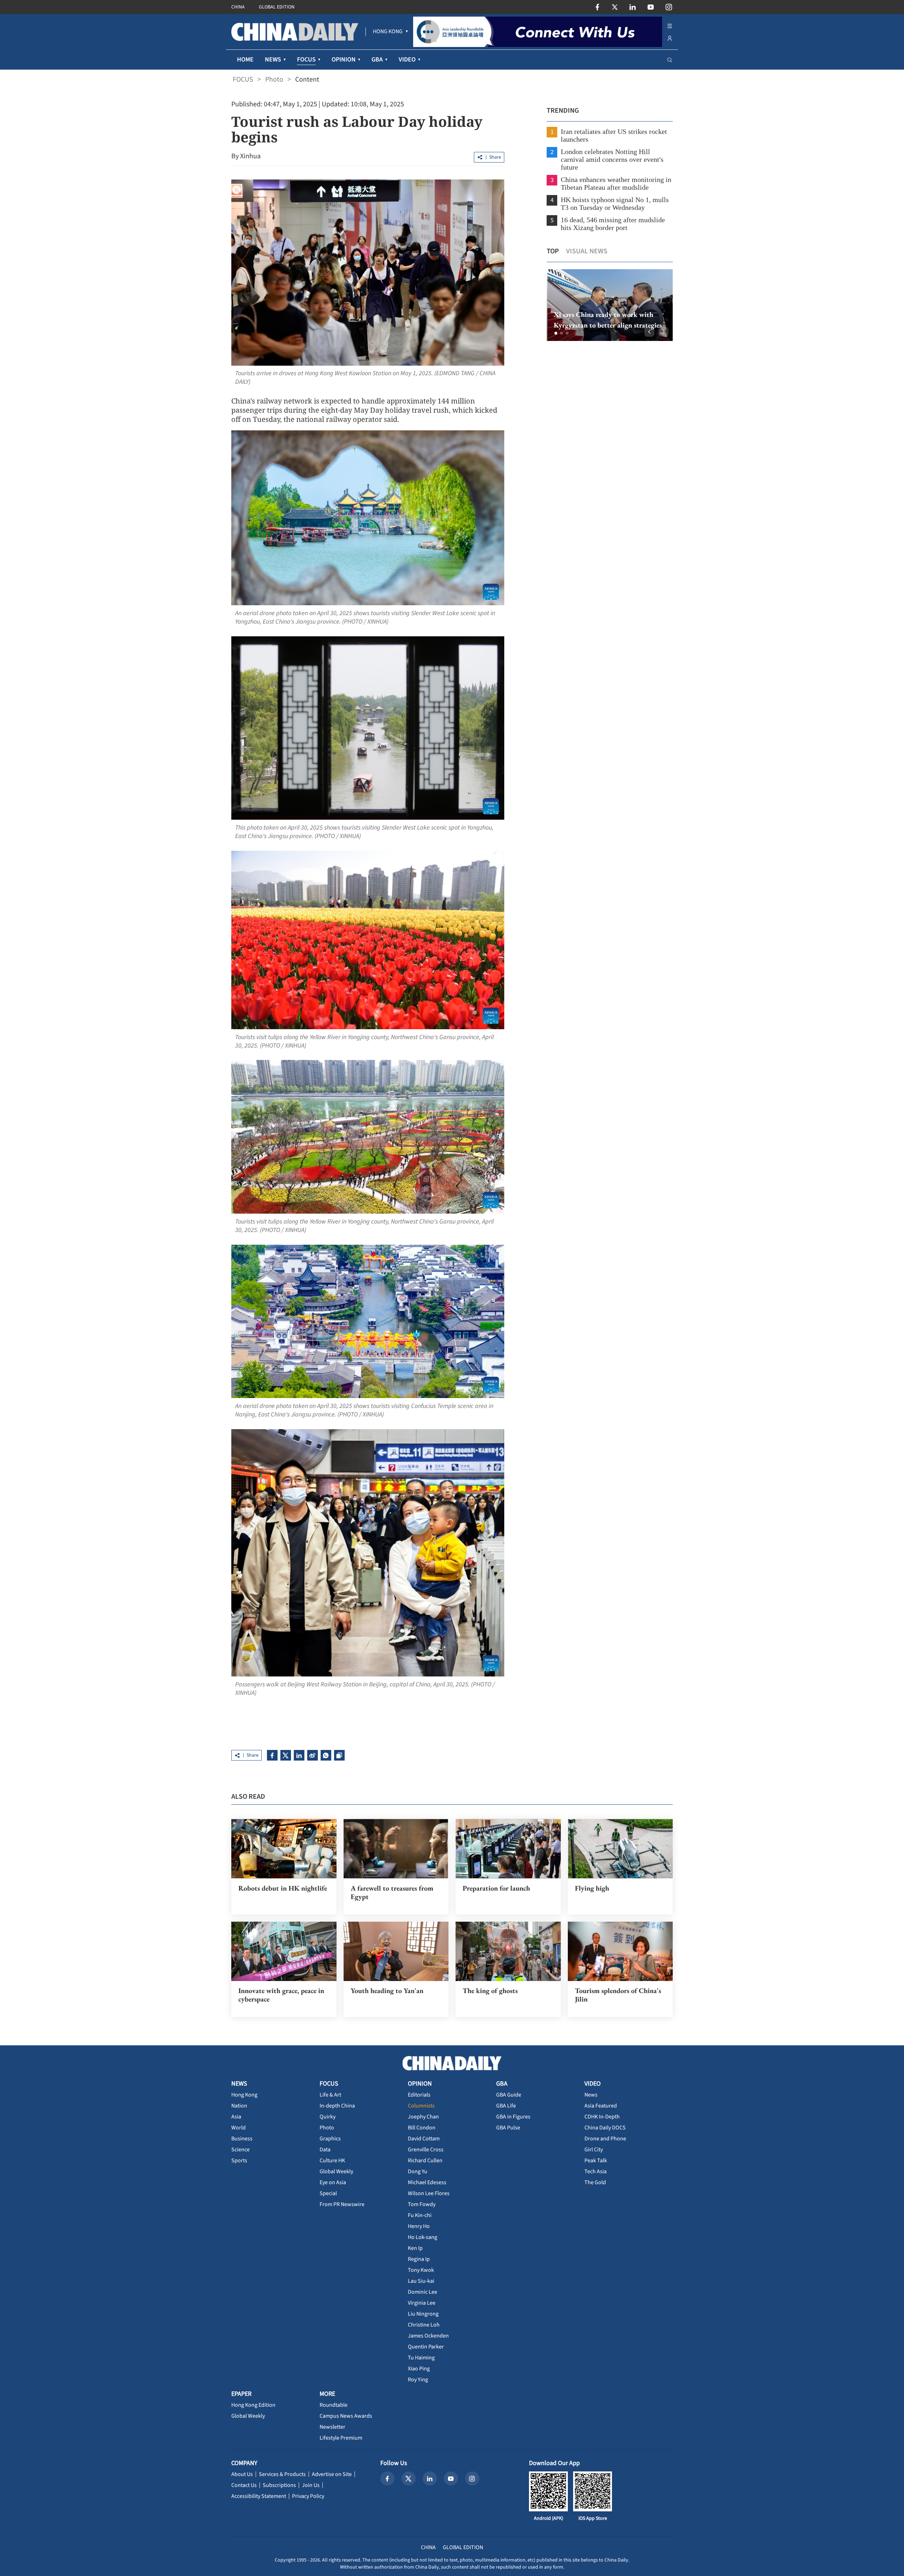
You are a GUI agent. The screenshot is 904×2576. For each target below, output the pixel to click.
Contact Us (244, 2485)
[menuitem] (388, 32)
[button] (556, 333)
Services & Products (282, 2474)
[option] (610, 305)
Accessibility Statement (259, 2496)
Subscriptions (279, 2485)
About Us (242, 2474)
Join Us (311, 2485)
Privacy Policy (308, 2496)
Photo (274, 79)
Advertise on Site (332, 2474)
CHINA (238, 7)
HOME (245, 60)
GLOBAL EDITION (277, 7)
